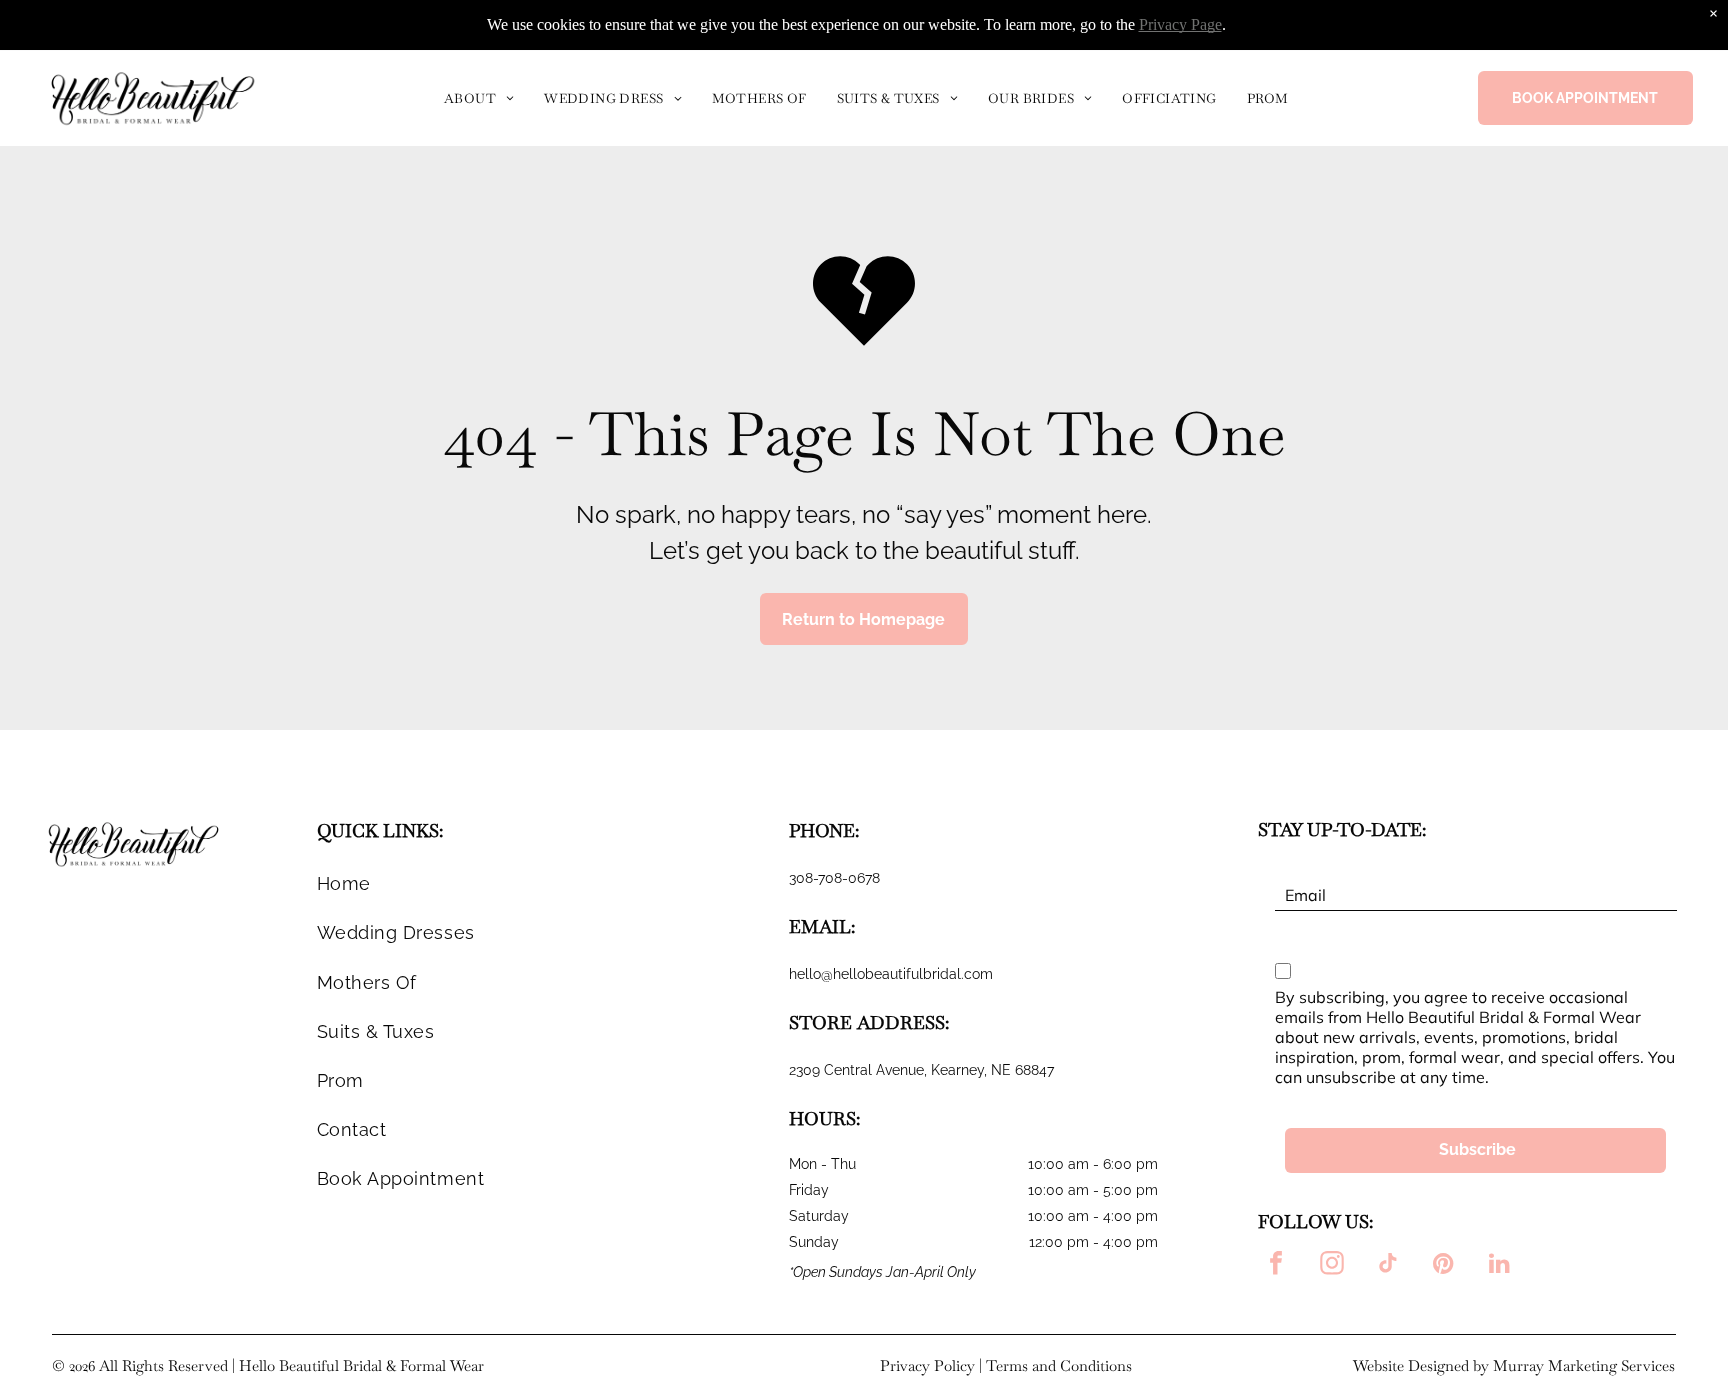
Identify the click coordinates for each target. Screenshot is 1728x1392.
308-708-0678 (834, 878)
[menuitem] (479, 97)
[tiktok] (1388, 1265)
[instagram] (1332, 1265)
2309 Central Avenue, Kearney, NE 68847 (921, 1070)
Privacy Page (1180, 24)
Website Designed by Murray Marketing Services (1514, 1365)
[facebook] (1276, 1265)
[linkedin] (1500, 1265)
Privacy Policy (927, 1365)
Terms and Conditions (1059, 1365)
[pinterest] (1444, 1265)
